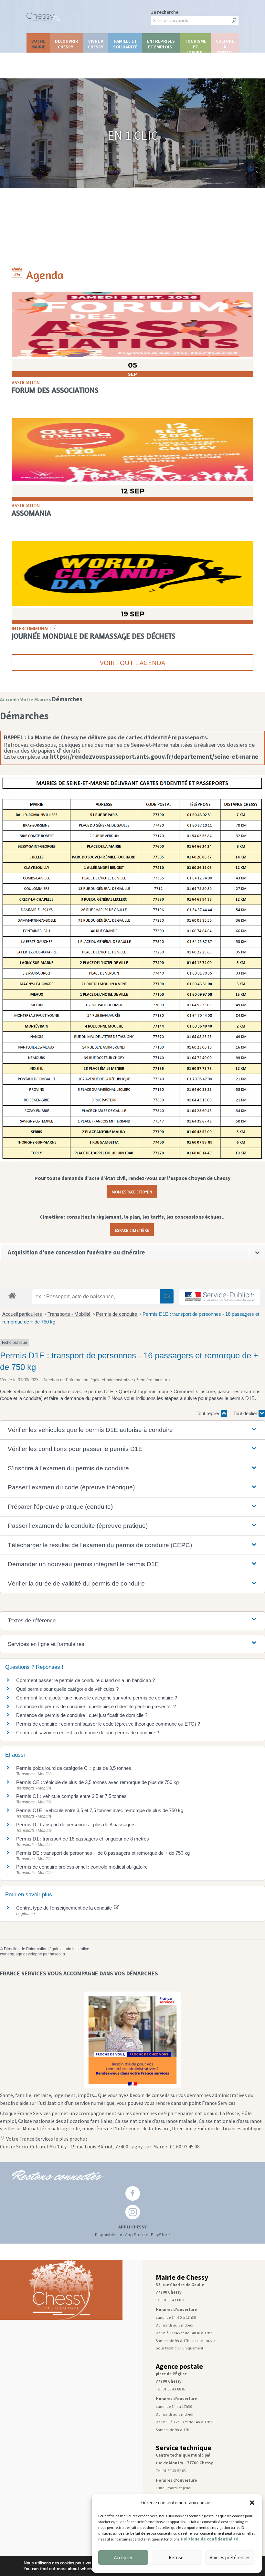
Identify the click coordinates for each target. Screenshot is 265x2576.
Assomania (31, 513)
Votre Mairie (38, 44)
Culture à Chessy (225, 45)
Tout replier (209, 1413)
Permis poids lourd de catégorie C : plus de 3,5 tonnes (74, 1768)
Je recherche (165, 12)
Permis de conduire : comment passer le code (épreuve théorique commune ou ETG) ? (108, 1724)
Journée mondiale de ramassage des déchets (94, 636)
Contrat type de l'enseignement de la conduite (65, 1908)
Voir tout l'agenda (132, 663)
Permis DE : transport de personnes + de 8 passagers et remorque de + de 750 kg (103, 1853)
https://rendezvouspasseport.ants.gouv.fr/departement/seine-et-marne (154, 756)
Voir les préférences (230, 2557)
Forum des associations (55, 390)
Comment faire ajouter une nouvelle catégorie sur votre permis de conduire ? (97, 1698)
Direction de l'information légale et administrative (47, 1949)
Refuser (177, 2557)
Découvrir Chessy (67, 44)
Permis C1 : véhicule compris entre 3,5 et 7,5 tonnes (71, 1796)
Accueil (8, 700)
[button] (252, 2503)
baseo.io (57, 1954)
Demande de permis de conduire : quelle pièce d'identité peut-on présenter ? (96, 1706)
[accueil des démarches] (12, 1295)
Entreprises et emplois (161, 44)
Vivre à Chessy (96, 44)
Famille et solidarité (125, 44)
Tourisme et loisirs (195, 45)
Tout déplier (246, 1413)
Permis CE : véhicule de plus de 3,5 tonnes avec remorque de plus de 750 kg (97, 1782)
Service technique (184, 2448)
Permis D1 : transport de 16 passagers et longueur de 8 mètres (83, 1839)
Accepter (123, 2557)
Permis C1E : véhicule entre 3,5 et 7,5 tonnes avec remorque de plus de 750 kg (100, 1810)
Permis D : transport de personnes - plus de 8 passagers (76, 1825)
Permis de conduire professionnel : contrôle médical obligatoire (82, 1867)
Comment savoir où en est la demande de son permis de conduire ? (88, 1733)
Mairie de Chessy (182, 2277)
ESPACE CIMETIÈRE (132, 1230)
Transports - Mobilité (70, 1314)
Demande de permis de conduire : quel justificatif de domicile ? (82, 1715)
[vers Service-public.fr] (220, 1297)
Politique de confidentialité (210, 2539)
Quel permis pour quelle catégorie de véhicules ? (67, 1689)
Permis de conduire (117, 1314)
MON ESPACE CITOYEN (132, 1191)
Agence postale (179, 2366)
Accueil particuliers (23, 1314)
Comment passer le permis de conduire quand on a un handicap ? (85, 1680)
